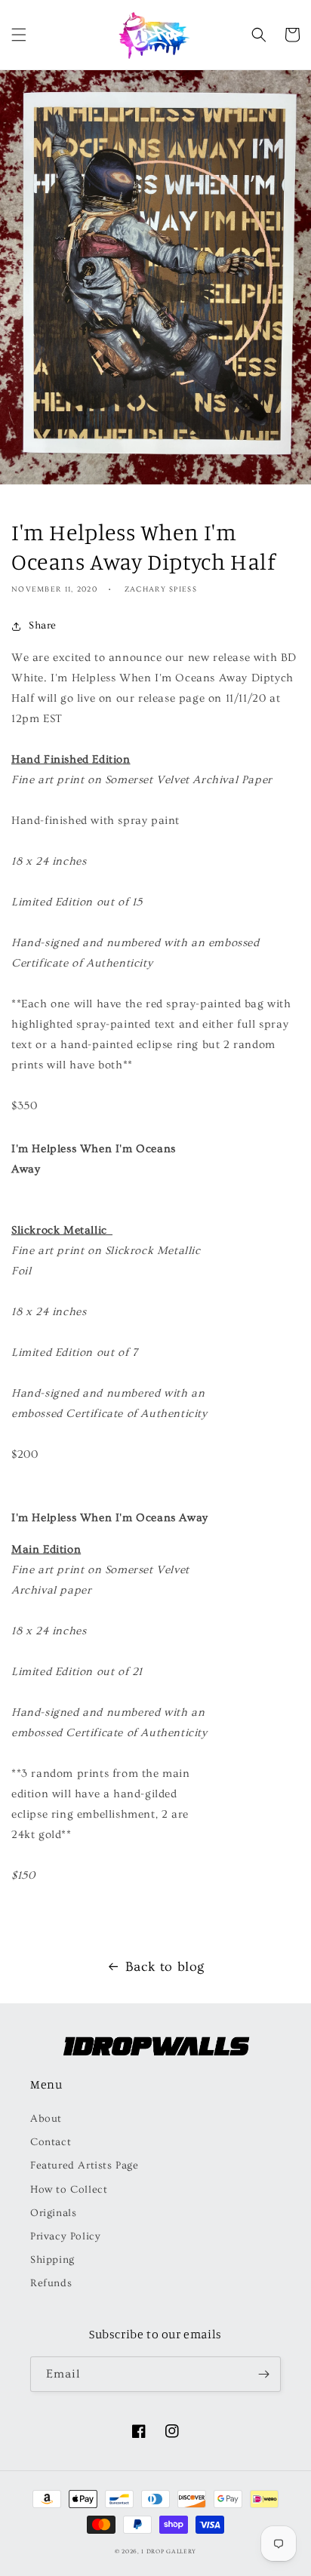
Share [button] (43, 626)
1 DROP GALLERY (169, 2551)
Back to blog (165, 1967)
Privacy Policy (65, 2236)
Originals (53, 2213)
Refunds (51, 2283)
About (46, 2119)
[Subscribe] (263, 2374)
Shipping (52, 2260)
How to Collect (69, 2190)
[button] (19, 35)
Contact (51, 2142)
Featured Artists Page (85, 2166)
